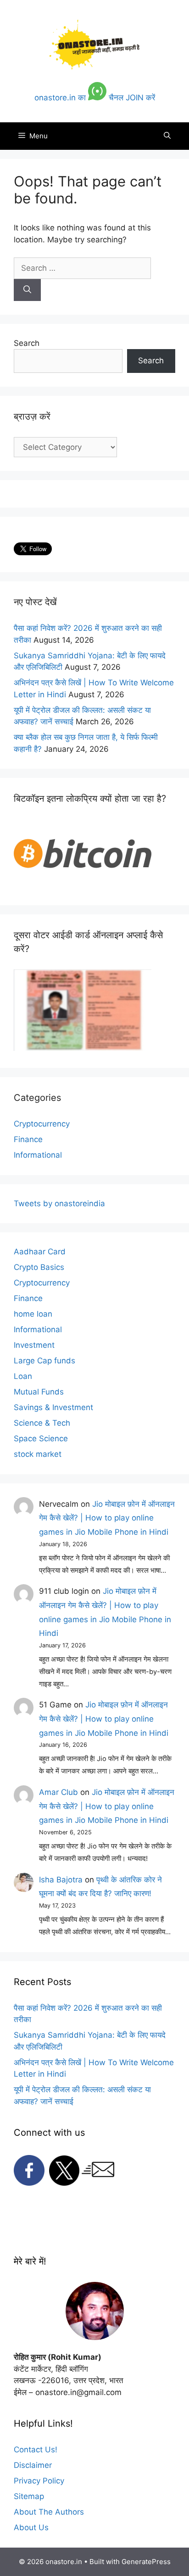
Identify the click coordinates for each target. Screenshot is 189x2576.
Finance (28, 1139)
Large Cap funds (44, 1361)
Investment (34, 1345)
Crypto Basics (39, 1267)
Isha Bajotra (61, 1880)
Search (27, 343)
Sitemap (29, 2496)
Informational (38, 1155)
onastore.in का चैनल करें (95, 98)
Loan (23, 1376)
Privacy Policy (39, 2481)
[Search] (27, 290)
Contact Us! (36, 2450)
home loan (33, 1314)
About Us (31, 2527)
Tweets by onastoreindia (59, 1203)
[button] (167, 136)
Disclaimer (33, 2465)
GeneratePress (146, 2562)
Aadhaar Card (40, 1252)
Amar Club (58, 1792)
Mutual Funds (39, 1392)
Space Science (41, 1438)
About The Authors (49, 2512)
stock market (38, 1454)
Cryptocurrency (42, 1124)
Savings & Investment (53, 1407)
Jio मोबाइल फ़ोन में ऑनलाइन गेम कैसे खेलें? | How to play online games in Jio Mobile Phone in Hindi (107, 1518)
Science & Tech (42, 1423)
